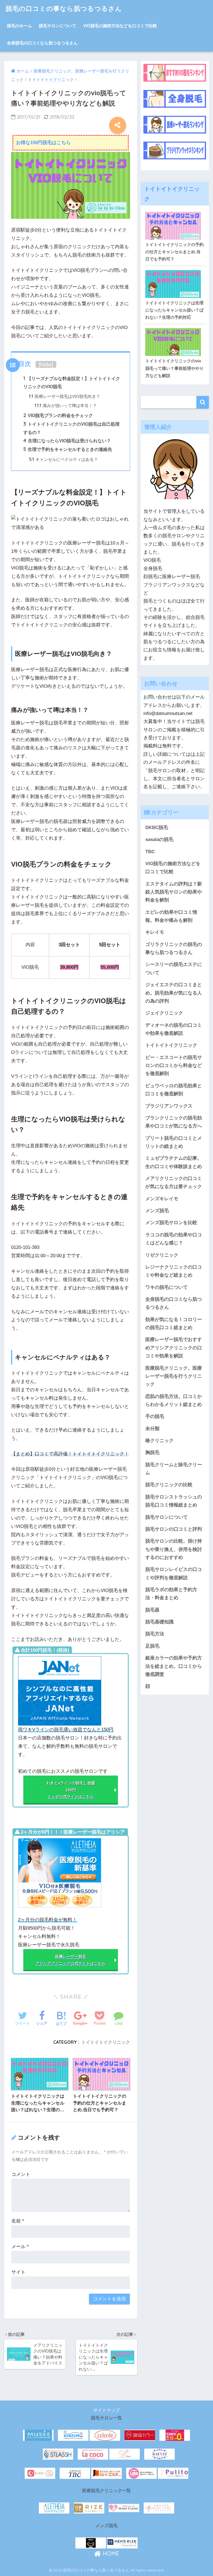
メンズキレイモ (162, 1199)
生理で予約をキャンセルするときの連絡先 (68, 449)
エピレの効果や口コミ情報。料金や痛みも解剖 (171, 916)
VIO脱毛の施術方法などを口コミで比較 (120, 26)
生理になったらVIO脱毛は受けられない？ (67, 441)
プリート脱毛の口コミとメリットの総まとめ (174, 1142)
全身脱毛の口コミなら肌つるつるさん (42, 43)
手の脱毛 (155, 1416)
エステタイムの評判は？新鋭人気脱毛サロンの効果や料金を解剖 (174, 892)
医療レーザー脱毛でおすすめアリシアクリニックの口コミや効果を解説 (174, 1348)
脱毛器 (152, 1610)
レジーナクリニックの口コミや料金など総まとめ (174, 1271)
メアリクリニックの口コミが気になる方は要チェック (174, 1182)
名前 (18, 2221)
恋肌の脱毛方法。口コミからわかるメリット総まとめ (174, 1400)
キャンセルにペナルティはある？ (63, 459)
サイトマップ (106, 2410)
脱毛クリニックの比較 (169, 1485)
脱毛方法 (155, 1634)
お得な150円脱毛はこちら (43, 143)
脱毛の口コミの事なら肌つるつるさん (64, 8)
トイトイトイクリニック (106, 2042)
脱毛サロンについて (58, 26)
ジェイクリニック (164, 1013)
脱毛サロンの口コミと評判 (174, 1529)
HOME (110, 2553)
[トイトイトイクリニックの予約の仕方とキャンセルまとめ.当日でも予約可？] (175, 210)
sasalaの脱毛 (159, 839)
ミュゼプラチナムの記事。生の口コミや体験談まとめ (174, 1162)
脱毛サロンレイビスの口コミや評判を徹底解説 (174, 1573)
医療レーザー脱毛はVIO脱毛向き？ (64, 396)
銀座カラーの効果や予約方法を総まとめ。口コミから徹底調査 (174, 1666)
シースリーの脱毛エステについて (174, 968)
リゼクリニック (162, 1255)
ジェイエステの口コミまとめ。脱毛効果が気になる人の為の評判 (174, 993)
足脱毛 (152, 1646)
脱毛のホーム (19, 26)
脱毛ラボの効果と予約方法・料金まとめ (171, 1594)
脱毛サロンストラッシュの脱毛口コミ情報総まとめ (174, 1501)
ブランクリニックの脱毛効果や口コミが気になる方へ (174, 1122)
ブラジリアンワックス (169, 1106)
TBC (150, 852)
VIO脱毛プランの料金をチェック (58, 415)
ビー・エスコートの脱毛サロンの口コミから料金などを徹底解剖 (174, 1066)
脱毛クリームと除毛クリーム (174, 1469)
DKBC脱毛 (157, 828)
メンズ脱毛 (157, 1211)
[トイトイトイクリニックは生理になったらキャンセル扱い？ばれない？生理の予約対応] (175, 269)
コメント (21, 2174)
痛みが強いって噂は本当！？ (66, 406)
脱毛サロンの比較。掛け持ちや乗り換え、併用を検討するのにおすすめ (174, 1549)
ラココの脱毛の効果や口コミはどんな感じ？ (174, 1239)
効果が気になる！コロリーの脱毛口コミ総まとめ (174, 1324)
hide (46, 364)
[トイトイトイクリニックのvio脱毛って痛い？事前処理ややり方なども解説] (175, 327)
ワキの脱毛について (167, 1287)
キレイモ (155, 932)
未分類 (152, 1429)
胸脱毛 (152, 1453)
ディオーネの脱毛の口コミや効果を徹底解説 (174, 1029)
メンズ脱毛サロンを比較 (171, 1223)
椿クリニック (159, 1441)
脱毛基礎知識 (159, 1622)
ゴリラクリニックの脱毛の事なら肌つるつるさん (174, 948)
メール (20, 2247)
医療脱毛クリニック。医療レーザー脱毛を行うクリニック (174, 1376)
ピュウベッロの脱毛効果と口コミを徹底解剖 (174, 1090)
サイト (18, 2272)
